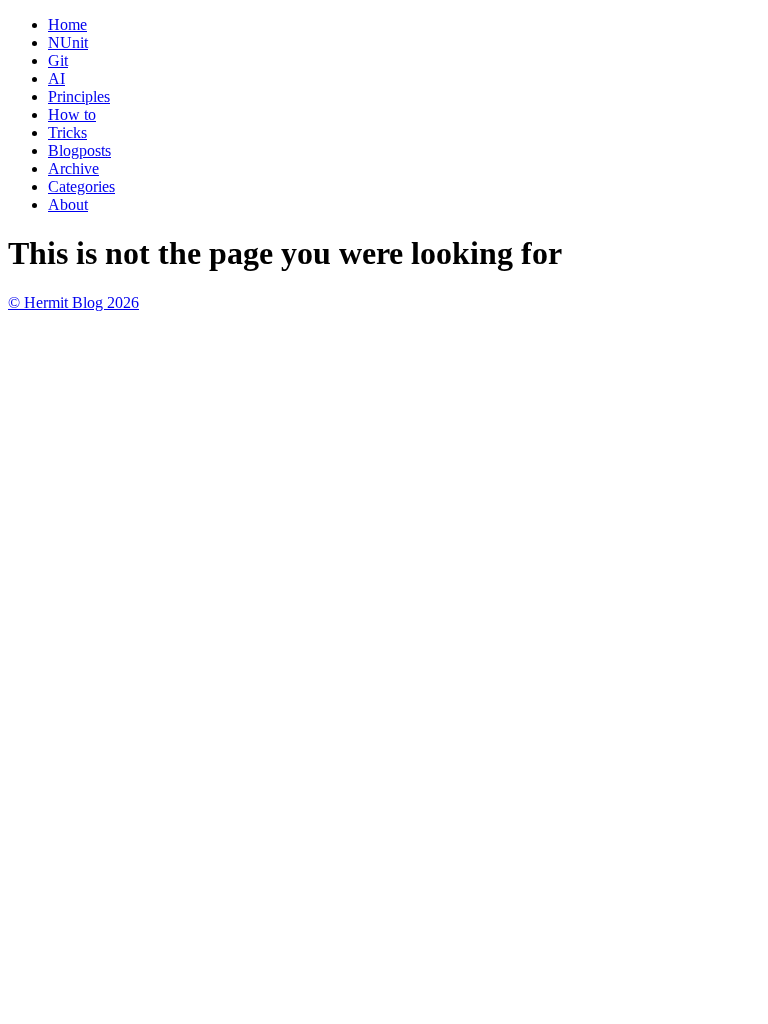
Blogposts (79, 150)
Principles (79, 96)
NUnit (68, 42)
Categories (81, 186)
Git (58, 60)
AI (56, 78)
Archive (73, 168)
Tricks (67, 132)
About (68, 204)
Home (67, 24)
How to (72, 114)
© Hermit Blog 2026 (73, 302)
